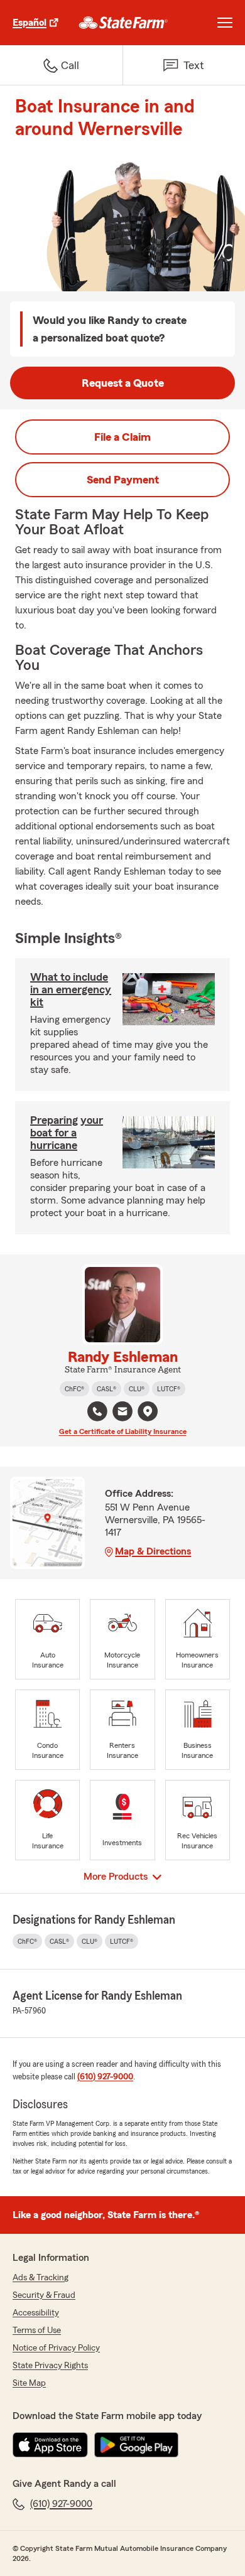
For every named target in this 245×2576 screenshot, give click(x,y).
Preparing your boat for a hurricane (67, 1133)
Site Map (29, 2383)
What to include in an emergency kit (71, 989)
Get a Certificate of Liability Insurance (123, 1431)
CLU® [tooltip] (137, 1389)
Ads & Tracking (41, 2278)
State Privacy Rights (50, 2366)
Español (30, 23)
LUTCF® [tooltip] (169, 1389)
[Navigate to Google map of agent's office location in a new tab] (148, 1411)
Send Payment (123, 480)
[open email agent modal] (122, 1413)
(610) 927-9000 (105, 2077)
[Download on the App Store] (50, 2445)
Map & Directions (153, 1551)
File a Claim (122, 437)
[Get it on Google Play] (136, 2445)
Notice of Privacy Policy (56, 2348)
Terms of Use (37, 2331)
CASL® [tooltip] (106, 1389)
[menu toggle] (225, 23)
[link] (123, 23)
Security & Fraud (44, 2295)
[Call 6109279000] (97, 1411)
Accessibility (36, 2313)
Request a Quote (123, 383)
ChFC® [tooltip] (74, 1389)
